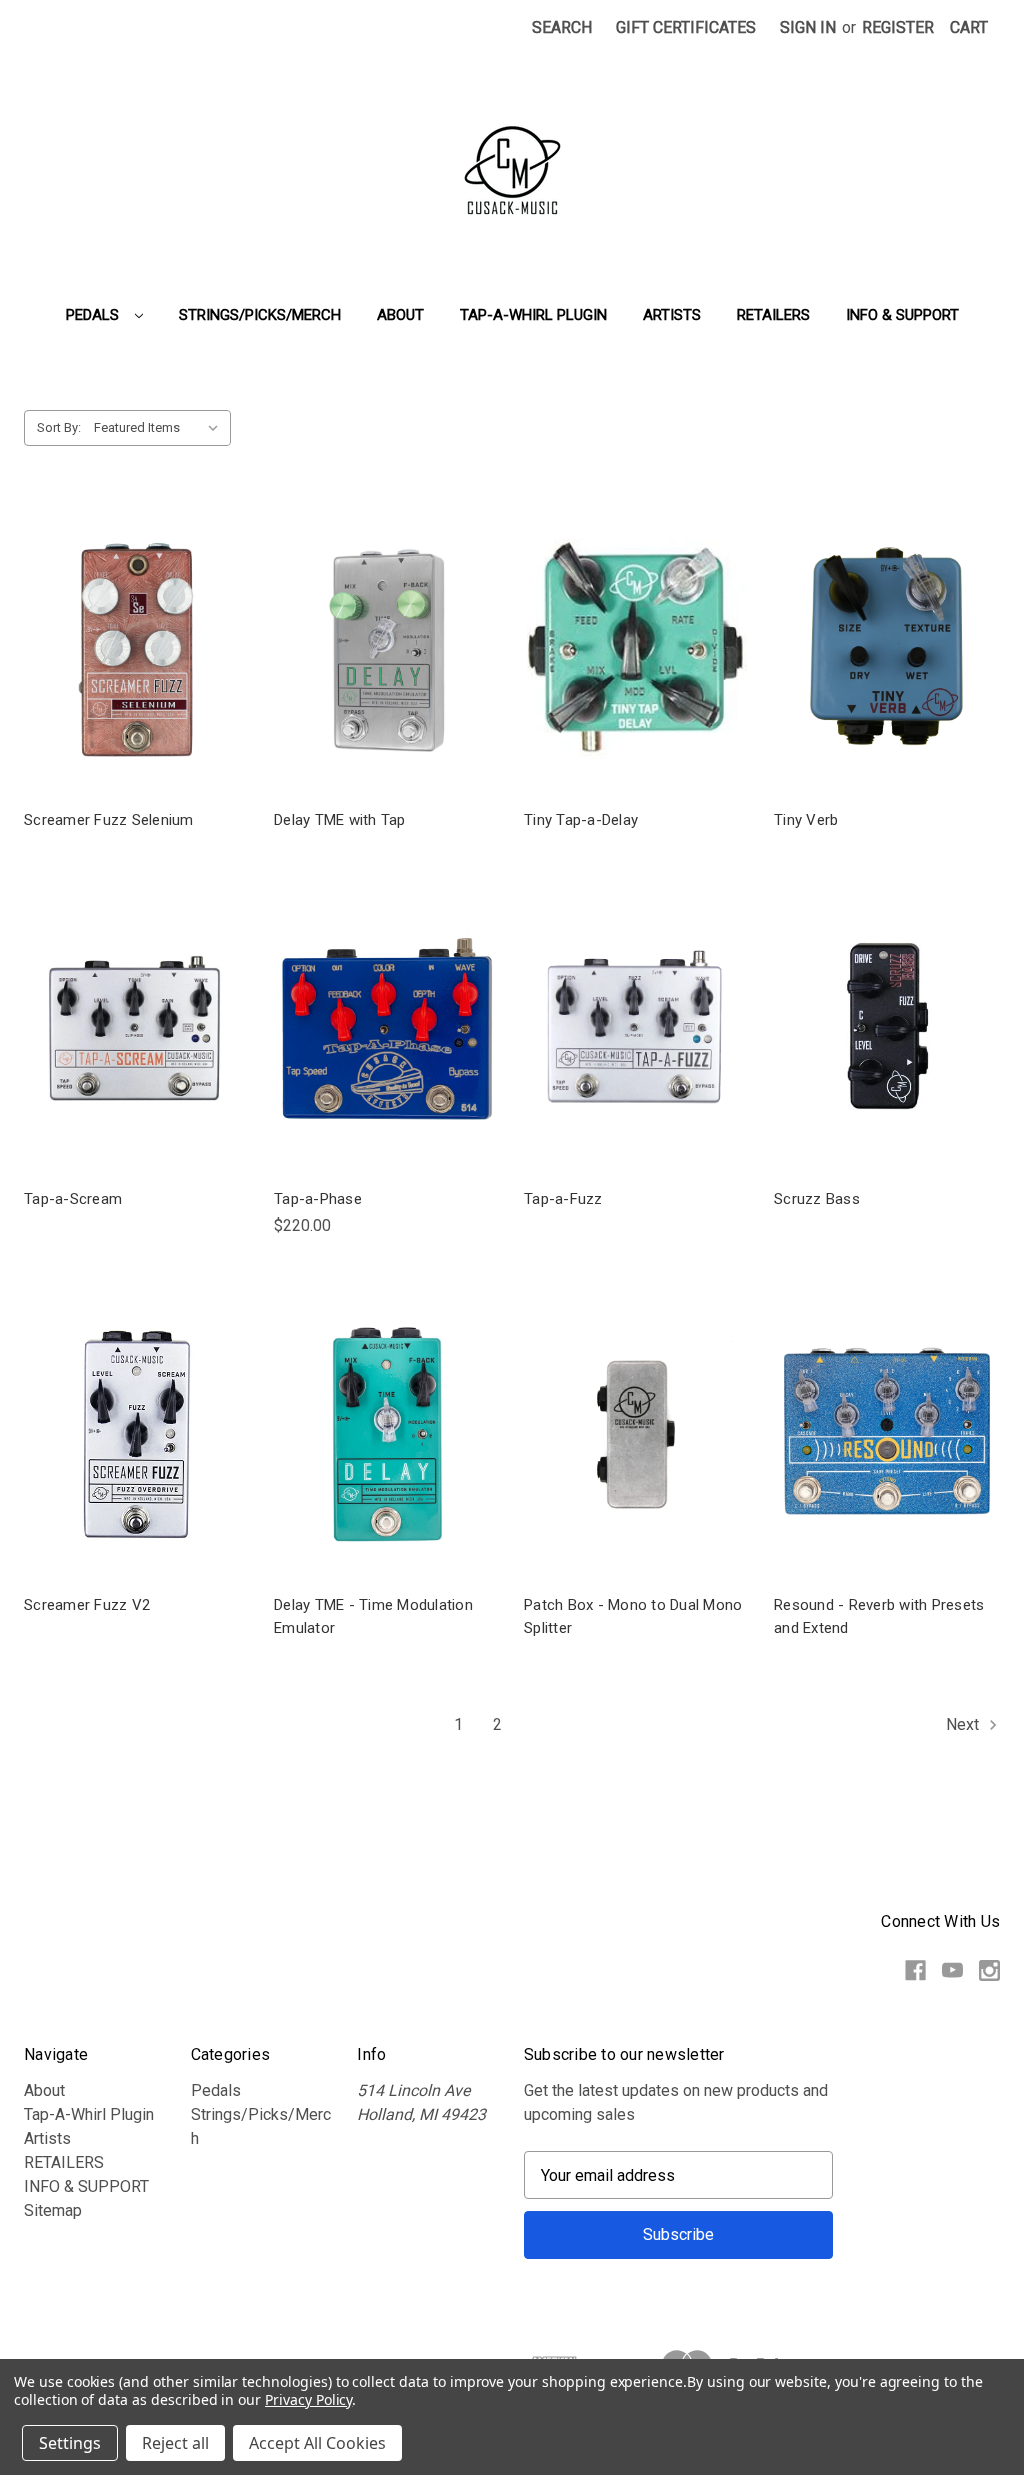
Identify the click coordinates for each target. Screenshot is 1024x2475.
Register (898, 27)
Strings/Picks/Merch (260, 315)
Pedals (94, 315)
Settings (70, 2443)
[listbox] (160, 428)
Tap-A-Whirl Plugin (533, 315)
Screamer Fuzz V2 (87, 1605)
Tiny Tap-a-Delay (581, 820)
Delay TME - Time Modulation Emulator (373, 1616)
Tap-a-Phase (318, 1199)
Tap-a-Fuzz (563, 1199)
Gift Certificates (686, 27)
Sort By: (59, 427)
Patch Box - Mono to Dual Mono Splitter (633, 1616)
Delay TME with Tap (340, 820)
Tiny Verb (806, 820)
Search (562, 27)
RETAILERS (773, 315)
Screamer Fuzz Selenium (109, 820)
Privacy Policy (308, 2399)
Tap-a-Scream (73, 1199)
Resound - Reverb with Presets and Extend (879, 1616)
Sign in (808, 27)
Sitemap (53, 2210)
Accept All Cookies (317, 2443)
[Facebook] (915, 1970)
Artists (672, 315)
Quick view (137, 648)
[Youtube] (952, 1970)
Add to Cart (387, 1047)
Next (964, 1725)
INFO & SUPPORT (902, 315)
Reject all (175, 2443)
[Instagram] (989, 1970)
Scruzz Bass (817, 1199)
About (400, 315)
